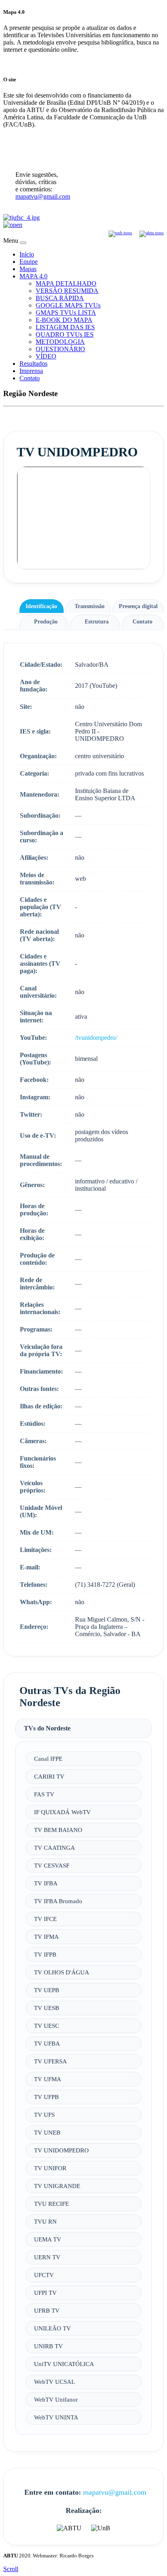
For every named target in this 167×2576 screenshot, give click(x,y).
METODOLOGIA (60, 342)
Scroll (11, 2569)
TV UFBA (47, 2043)
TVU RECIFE (51, 2204)
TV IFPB (45, 1954)
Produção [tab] (46, 621)
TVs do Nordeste (47, 1728)
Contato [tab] (142, 621)
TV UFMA (48, 2079)
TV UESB (47, 2008)
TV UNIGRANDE (57, 2186)
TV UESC (47, 2026)
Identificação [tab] (41, 606)
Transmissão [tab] (90, 606)
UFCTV (44, 2275)
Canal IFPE (48, 1759)
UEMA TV (48, 2239)
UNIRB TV (48, 2346)
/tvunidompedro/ (96, 1038)
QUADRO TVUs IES (65, 334)
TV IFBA (46, 1883)
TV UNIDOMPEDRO (61, 2150)
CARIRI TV (49, 1776)
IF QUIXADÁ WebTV (62, 1812)
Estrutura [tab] (97, 621)
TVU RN (45, 2221)
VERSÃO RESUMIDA (67, 291)
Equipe (29, 262)
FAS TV (44, 1794)
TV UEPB (47, 1990)
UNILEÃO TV (52, 2328)
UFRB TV (47, 2310)
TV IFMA (46, 1937)
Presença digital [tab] (138, 606)
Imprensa (31, 371)
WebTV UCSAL (55, 2382)
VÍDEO (46, 356)
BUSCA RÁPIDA (60, 298)
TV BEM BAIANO (58, 1830)
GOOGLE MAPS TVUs (68, 305)
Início (27, 254)
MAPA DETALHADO (66, 283)
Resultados (33, 364)
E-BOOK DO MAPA (64, 320)
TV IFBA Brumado (58, 1901)
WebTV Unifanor (56, 2399)
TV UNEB (47, 2132)
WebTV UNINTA (56, 2417)
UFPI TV (45, 2293)
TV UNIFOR (50, 2168)
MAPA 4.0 (33, 276)
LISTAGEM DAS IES (65, 327)
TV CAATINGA (55, 1848)
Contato (30, 378)
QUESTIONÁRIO (60, 349)
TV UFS (44, 2115)
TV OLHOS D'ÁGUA (62, 1972)
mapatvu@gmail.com (43, 196)
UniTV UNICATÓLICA (64, 2364)
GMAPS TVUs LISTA (66, 313)
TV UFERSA (50, 2061)
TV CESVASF (52, 1865)
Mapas (28, 269)
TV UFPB (46, 2097)
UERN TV (47, 2257)
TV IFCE (45, 1919)
